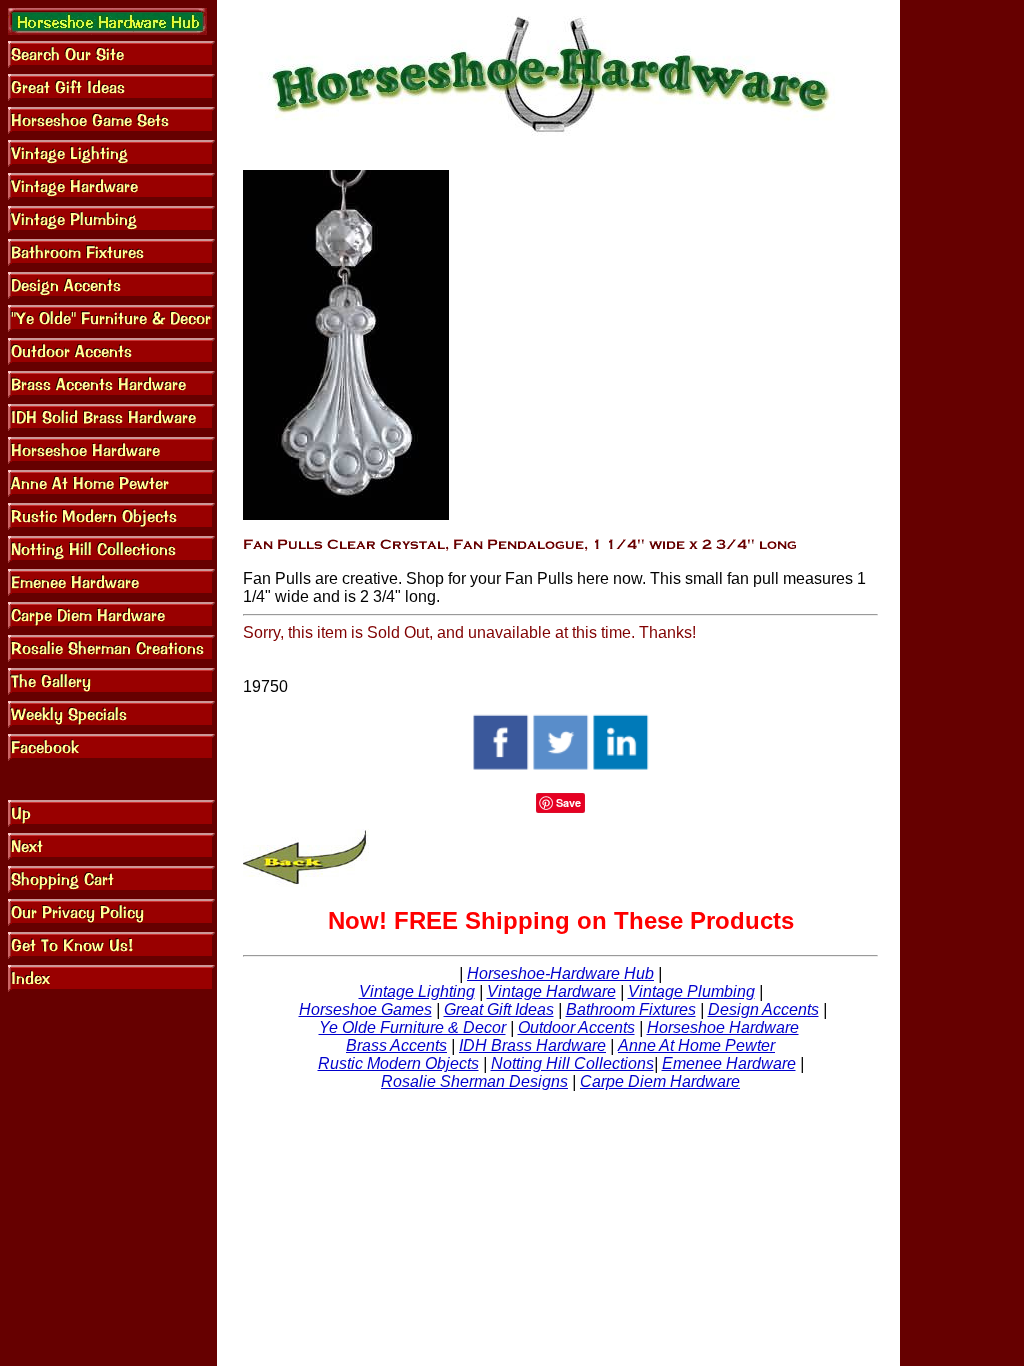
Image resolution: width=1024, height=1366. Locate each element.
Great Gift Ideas (499, 1009)
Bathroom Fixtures (631, 1009)
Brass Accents (396, 1045)
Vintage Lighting (417, 991)
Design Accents (763, 1009)
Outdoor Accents (576, 1027)
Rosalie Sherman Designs (474, 1081)
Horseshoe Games (365, 1009)
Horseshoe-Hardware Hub (560, 973)
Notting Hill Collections (572, 1063)
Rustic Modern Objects (398, 1063)
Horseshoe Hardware (723, 1027)
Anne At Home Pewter (696, 1045)
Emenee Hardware (729, 1063)
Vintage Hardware (551, 991)
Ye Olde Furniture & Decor (412, 1027)
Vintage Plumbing (691, 991)
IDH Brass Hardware (532, 1045)
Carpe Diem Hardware (660, 1081)
